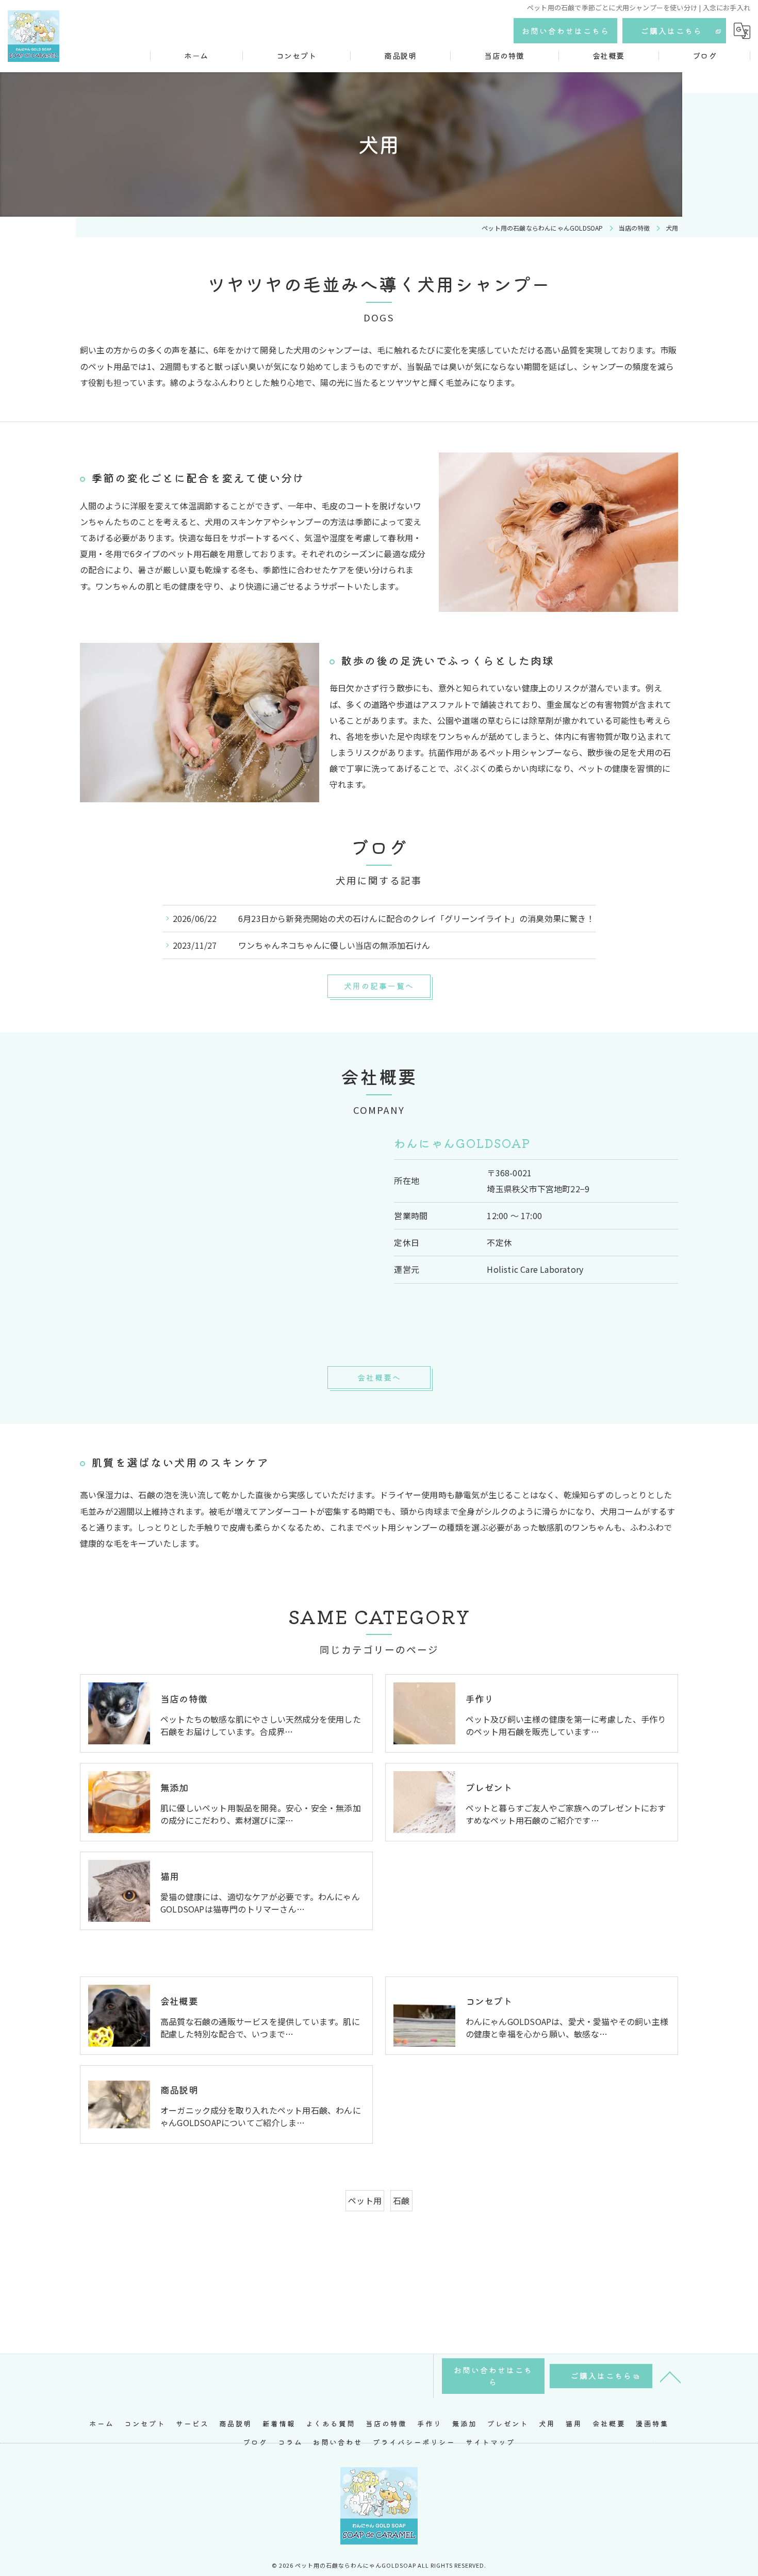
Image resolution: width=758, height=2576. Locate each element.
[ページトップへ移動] (670, 2376)
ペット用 (365, 2200)
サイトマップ (490, 2442)
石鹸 (401, 2200)
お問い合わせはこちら (566, 31)
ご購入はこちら (672, 31)
